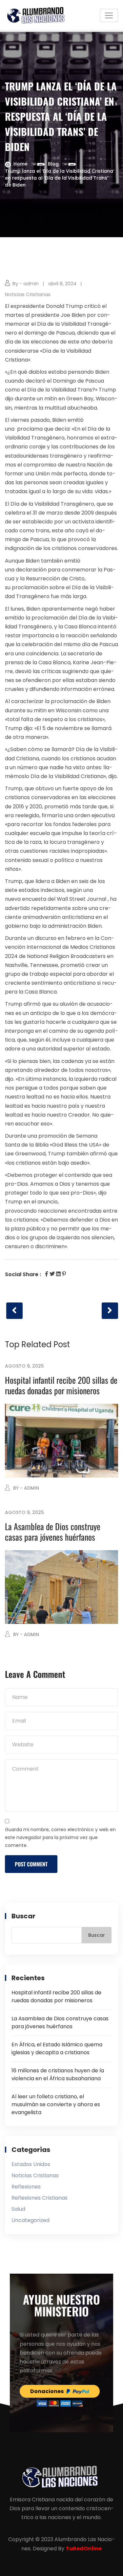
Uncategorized (31, 2220)
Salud (18, 2209)
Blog (53, 164)
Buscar (23, 1916)
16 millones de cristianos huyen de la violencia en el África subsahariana (58, 2074)
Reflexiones (26, 2187)
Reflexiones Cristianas (40, 2198)
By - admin (26, 283)
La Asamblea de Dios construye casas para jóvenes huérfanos (53, 1532)
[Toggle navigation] (109, 15)
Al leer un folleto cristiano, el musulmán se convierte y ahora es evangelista (56, 2104)
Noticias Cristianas (28, 294)
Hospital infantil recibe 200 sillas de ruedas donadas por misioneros (61, 1385)
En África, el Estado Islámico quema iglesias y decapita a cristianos (57, 2048)
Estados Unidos (31, 2164)
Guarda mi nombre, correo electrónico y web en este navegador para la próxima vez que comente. (60, 1837)
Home (20, 164)
